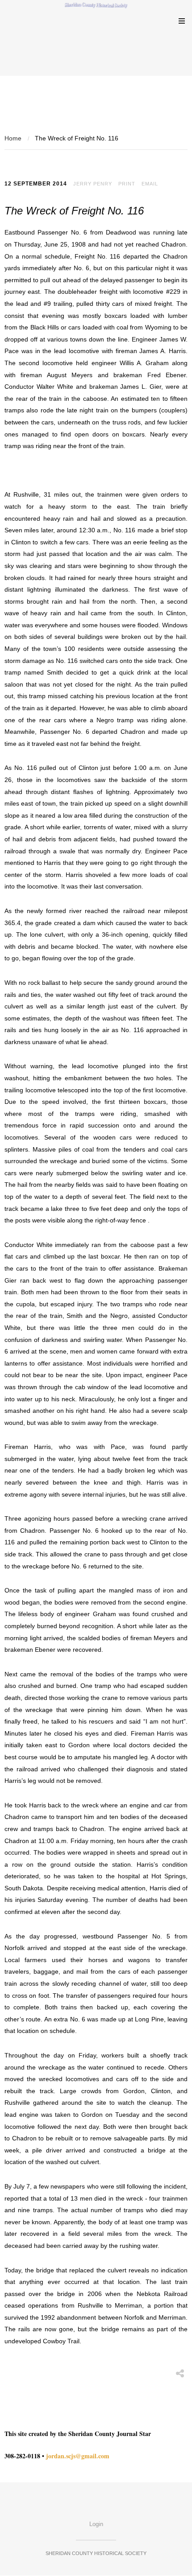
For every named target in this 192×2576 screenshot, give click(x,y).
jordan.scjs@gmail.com (78, 2456)
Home (13, 138)
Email (150, 184)
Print (127, 184)
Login (96, 2524)
